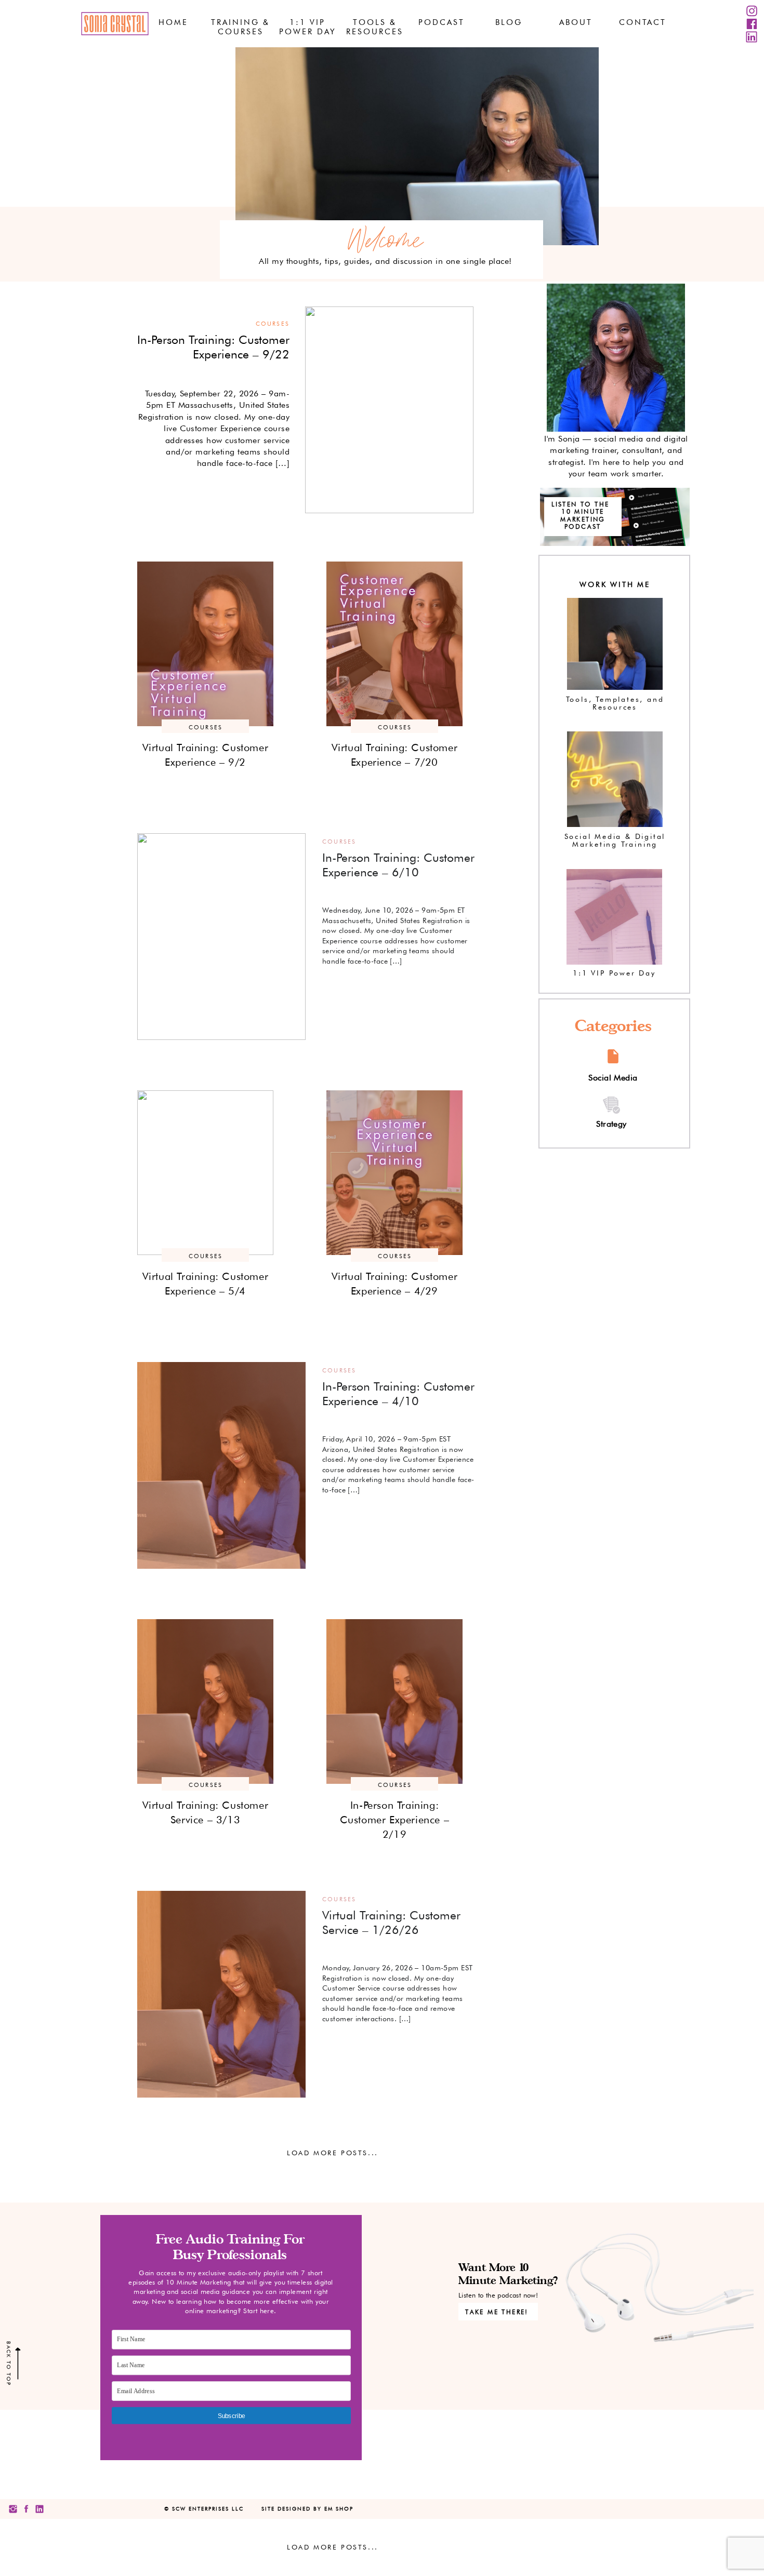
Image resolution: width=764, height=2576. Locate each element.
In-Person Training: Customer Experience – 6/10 (398, 865)
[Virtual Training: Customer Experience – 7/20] (394, 644)
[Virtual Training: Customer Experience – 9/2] (205, 644)
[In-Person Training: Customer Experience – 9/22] (389, 410)
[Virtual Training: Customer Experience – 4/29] (394, 1173)
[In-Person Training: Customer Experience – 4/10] (221, 1465)
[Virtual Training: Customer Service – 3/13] (205, 1701)
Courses (273, 324)
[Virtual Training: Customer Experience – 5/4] (205, 1173)
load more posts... (333, 2153)
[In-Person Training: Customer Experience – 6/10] (221, 937)
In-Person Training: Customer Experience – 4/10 (398, 1393)
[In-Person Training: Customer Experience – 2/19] (394, 1701)
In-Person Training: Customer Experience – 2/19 (395, 1820)
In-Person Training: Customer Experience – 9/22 (213, 347)
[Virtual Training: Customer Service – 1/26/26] (221, 1994)
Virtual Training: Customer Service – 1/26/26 (391, 1922)
